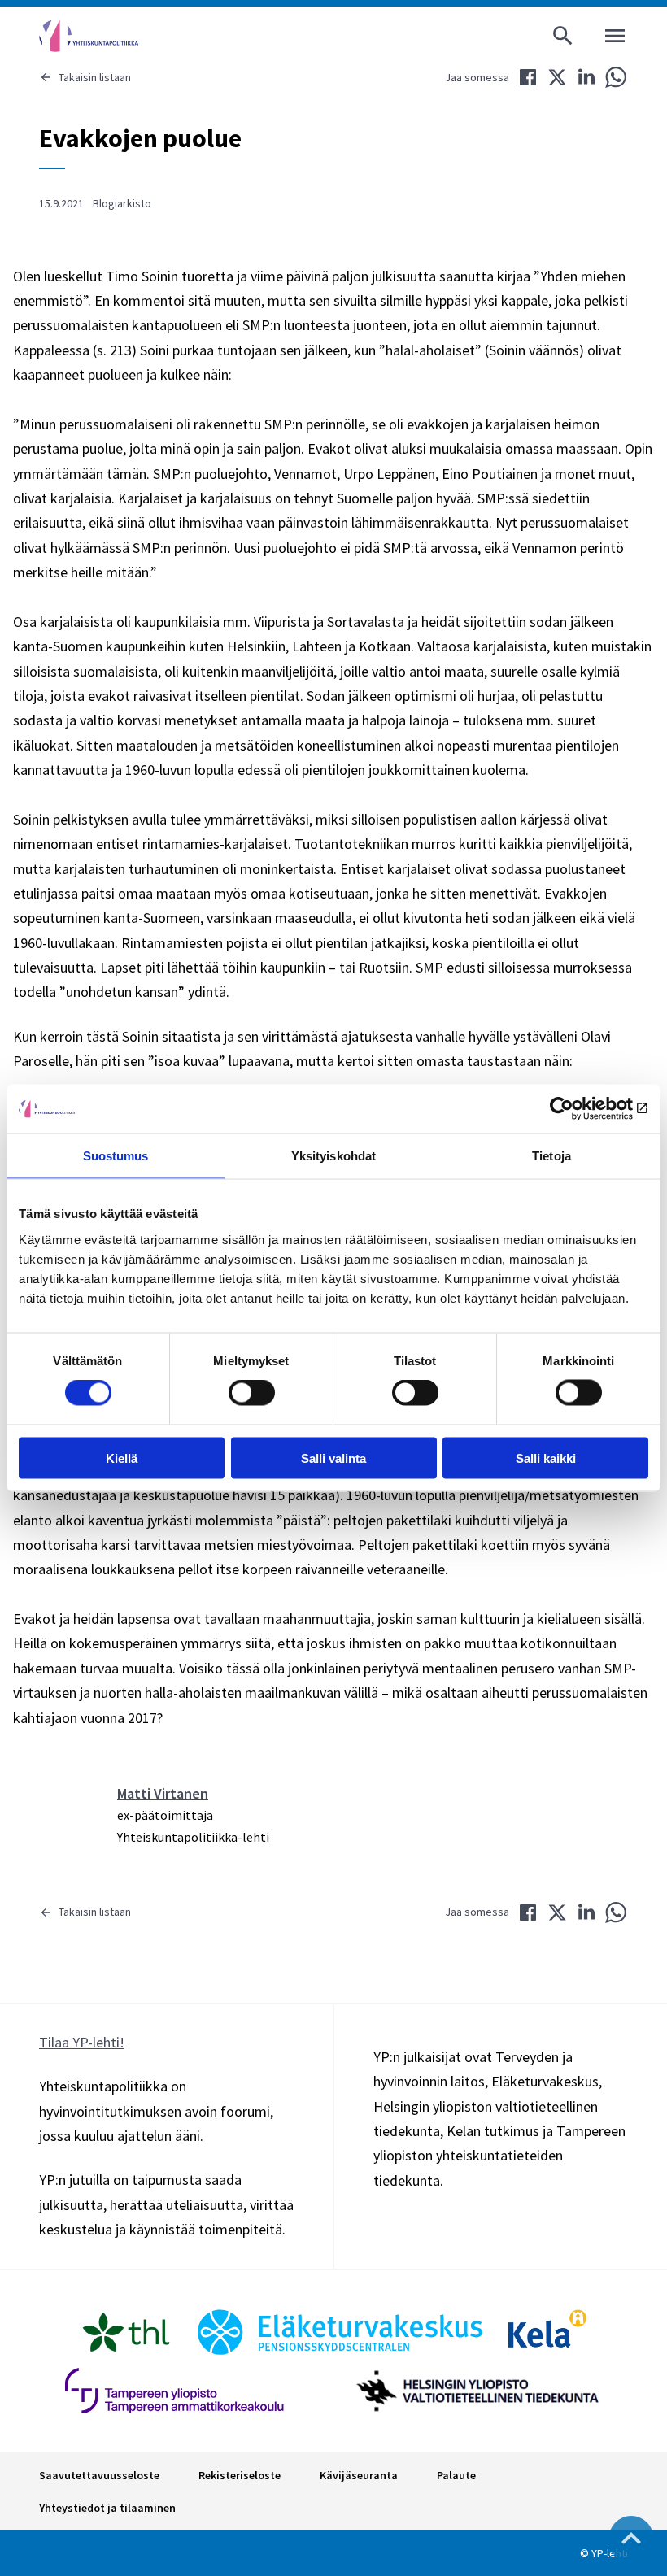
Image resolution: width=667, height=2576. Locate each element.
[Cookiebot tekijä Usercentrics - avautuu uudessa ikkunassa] (577, 1109)
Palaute (456, 2475)
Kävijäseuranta (359, 2475)
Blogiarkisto (122, 203)
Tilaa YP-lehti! (82, 2042)
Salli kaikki (546, 1458)
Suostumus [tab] (116, 1156)
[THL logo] (126, 2332)
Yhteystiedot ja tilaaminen (107, 2508)
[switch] (252, 1393)
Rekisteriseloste (240, 2475)
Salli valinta (333, 1458)
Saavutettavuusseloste (99, 2475)
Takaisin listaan (95, 77)
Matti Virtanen (163, 1793)
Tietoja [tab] (551, 1156)
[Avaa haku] (563, 36)
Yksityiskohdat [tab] (333, 1156)
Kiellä (122, 1458)
